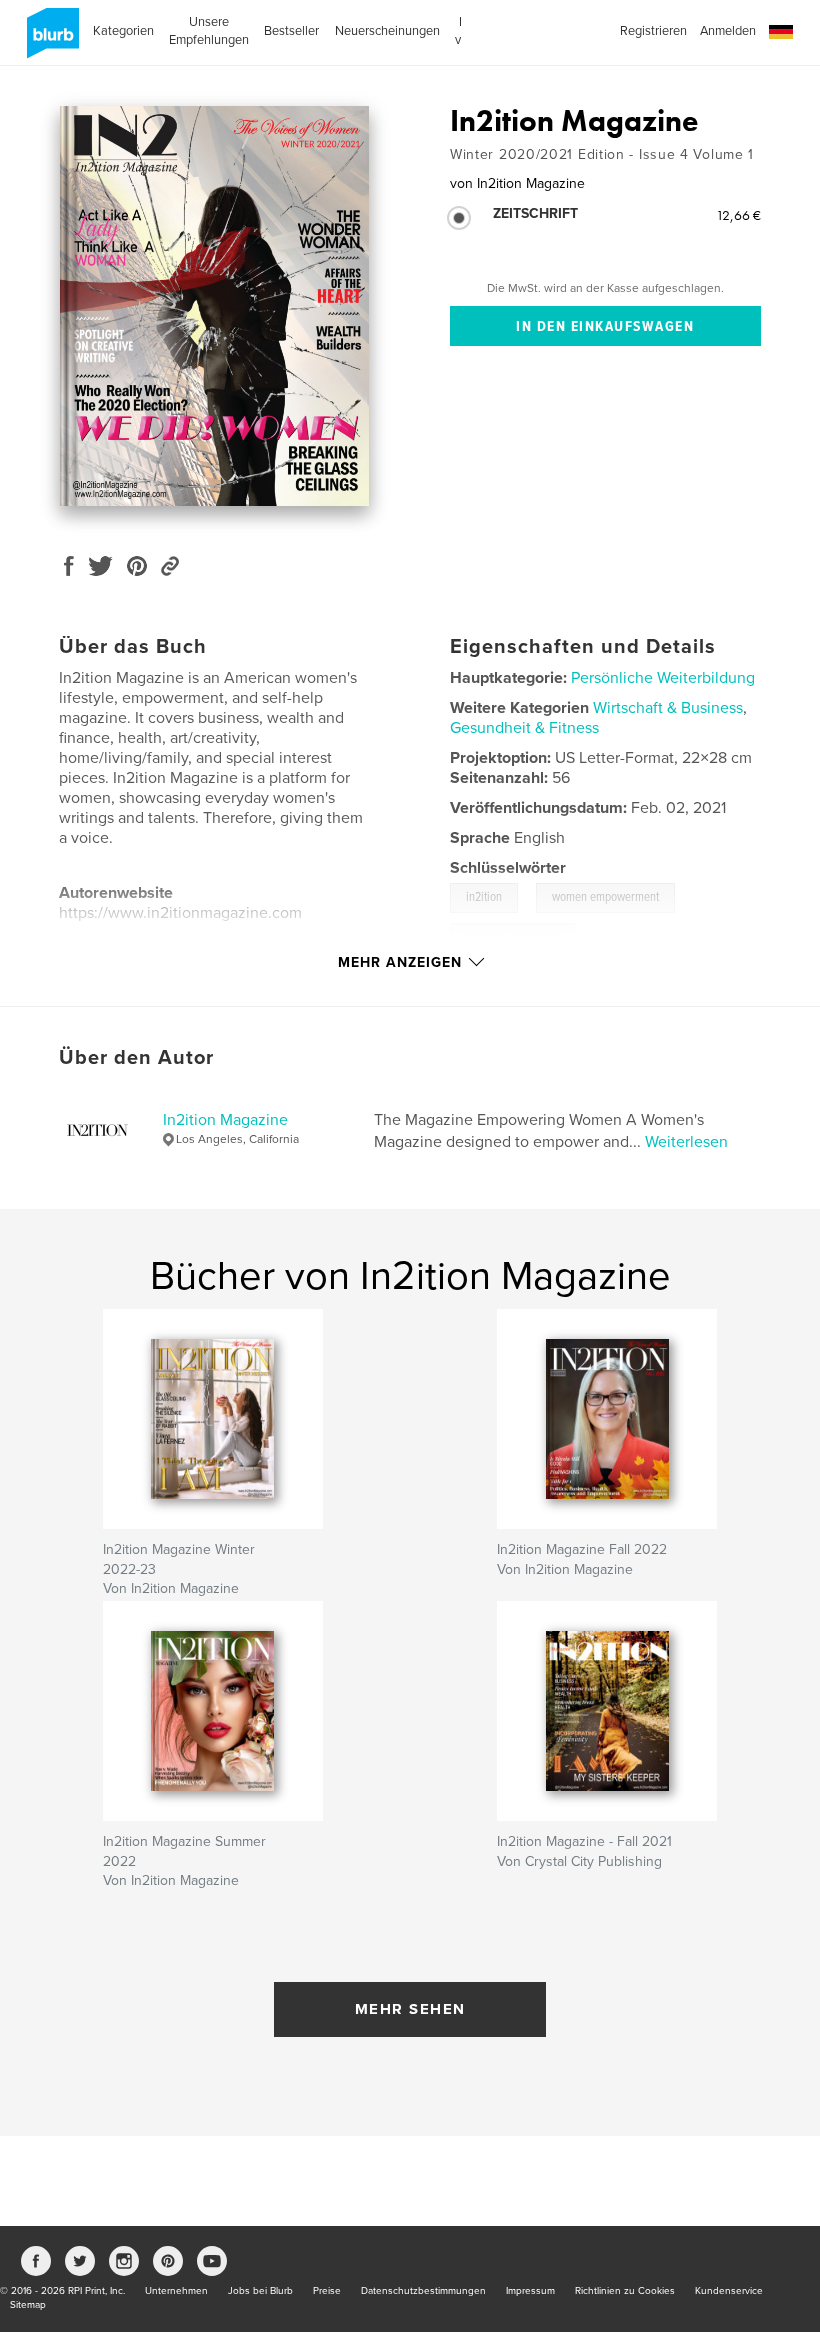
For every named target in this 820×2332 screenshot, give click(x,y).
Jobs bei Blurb (260, 2291)
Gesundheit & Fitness (524, 728)
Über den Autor (136, 1058)
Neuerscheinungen (387, 31)
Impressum (530, 2291)
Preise (327, 2291)
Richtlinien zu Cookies (625, 2291)
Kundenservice (729, 2291)
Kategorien (123, 31)
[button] (781, 32)
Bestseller (291, 31)
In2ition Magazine (225, 1120)
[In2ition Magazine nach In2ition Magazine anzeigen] (214, 306)
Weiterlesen (686, 1142)
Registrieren (653, 31)
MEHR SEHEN (410, 2009)
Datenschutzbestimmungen (423, 2291)
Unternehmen (176, 2291)
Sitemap (28, 2305)
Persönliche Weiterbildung (663, 678)
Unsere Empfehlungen (209, 31)
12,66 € (738, 215)
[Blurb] (49, 41)
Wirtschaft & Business (668, 708)
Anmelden (728, 31)
